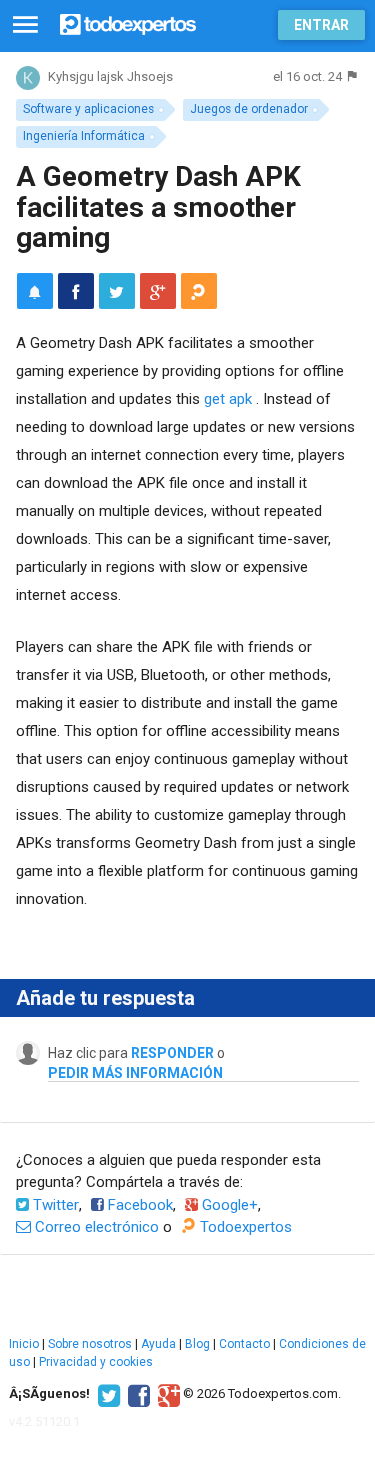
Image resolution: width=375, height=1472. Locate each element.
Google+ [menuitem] (228, 1205)
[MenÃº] (25, 25)
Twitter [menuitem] (54, 1205)
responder (172, 1053)
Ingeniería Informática (84, 136)
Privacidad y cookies (96, 1362)
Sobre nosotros (90, 1344)
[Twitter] (106, 1394)
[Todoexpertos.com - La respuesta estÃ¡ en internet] (128, 22)
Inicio (24, 1344)
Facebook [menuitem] (138, 1205)
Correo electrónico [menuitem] (95, 1227)
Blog (197, 1344)
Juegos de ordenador (249, 109)
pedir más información (135, 1073)
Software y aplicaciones (88, 109)
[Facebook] (136, 1394)
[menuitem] (76, 291)
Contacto (244, 1344)
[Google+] (166, 1394)
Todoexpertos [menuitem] (244, 1227)
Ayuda (158, 1344)
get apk (228, 399)
